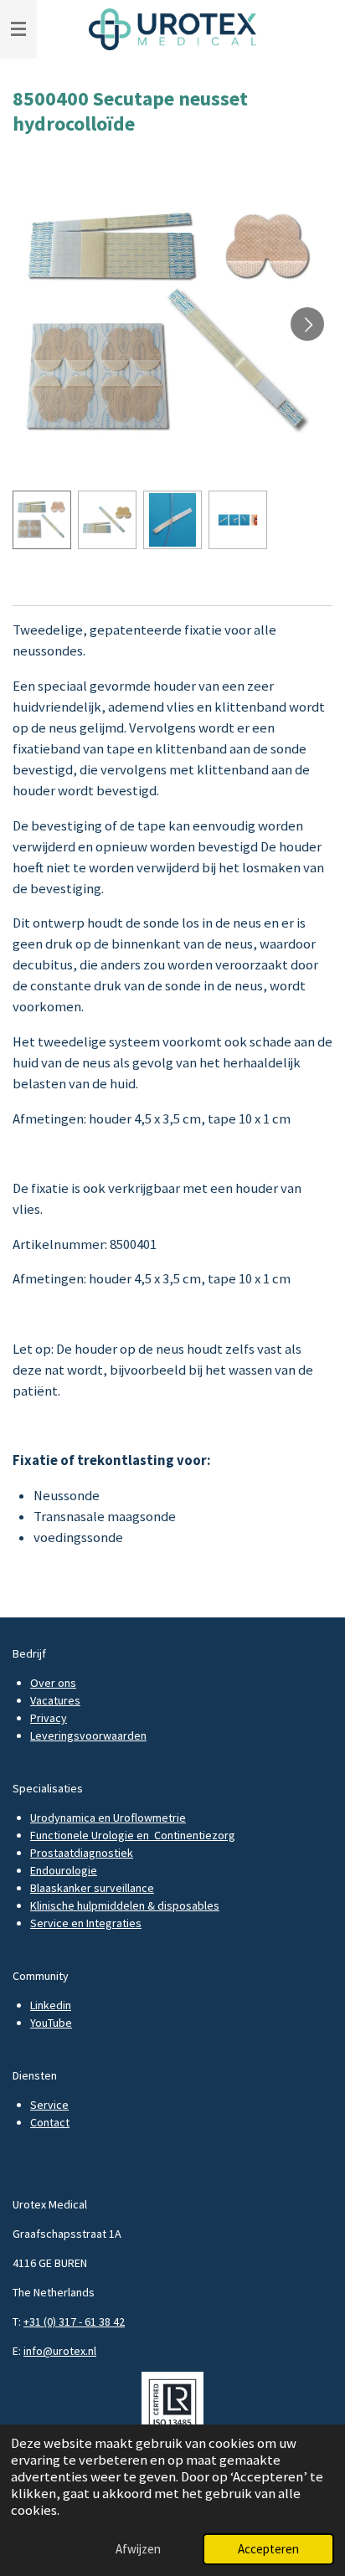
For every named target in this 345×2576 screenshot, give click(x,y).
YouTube (51, 2023)
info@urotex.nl (60, 2351)
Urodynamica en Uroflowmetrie (108, 1818)
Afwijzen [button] (138, 2549)
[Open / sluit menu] (18, 29)
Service (49, 2105)
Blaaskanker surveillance (92, 1888)
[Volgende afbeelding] (307, 324)
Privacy (49, 1718)
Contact (50, 2122)
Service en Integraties (86, 1923)
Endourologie (64, 1870)
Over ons (53, 1683)
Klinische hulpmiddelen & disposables (125, 1905)
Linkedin (51, 2005)
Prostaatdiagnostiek (82, 1853)
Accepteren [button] (268, 2549)
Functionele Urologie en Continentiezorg (133, 1835)
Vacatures (55, 1700)
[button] (42, 520)
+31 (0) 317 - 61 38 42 (74, 2321)
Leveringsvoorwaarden (88, 1735)
